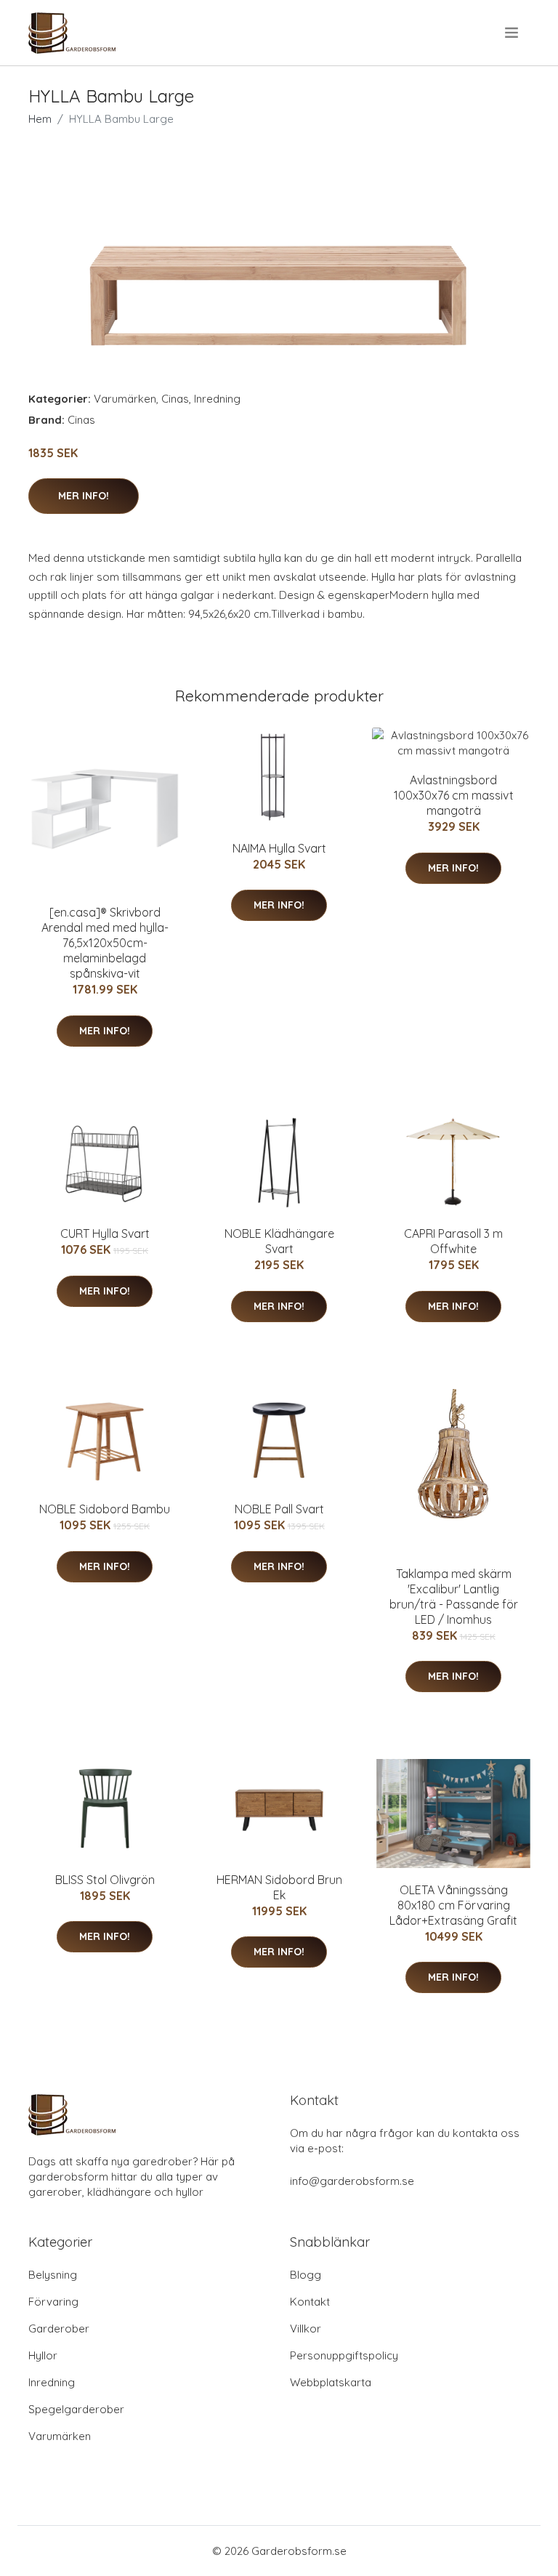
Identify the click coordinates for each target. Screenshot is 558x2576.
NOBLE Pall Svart (279, 1509)
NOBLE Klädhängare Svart (279, 1241)
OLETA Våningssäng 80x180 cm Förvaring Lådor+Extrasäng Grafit (453, 1905)
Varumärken (125, 399)
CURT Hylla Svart (105, 1233)
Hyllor (43, 2355)
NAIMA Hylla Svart (279, 848)
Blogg (306, 2275)
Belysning (53, 2275)
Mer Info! (84, 496)
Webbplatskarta (331, 2382)
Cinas (175, 399)
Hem (40, 119)
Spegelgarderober (76, 2409)
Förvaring (53, 2302)
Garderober (59, 2329)
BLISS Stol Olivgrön (105, 1880)
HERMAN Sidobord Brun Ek (279, 1887)
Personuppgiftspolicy (344, 2355)
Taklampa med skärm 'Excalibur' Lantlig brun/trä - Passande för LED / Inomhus (454, 1597)
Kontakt (310, 2302)
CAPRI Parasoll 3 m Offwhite (453, 1241)
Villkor (306, 2329)
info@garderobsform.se (352, 2181)
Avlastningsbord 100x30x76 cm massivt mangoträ (454, 795)
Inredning (217, 399)
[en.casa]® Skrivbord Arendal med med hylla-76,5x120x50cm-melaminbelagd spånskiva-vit (105, 943)
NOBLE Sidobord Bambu (105, 1509)
